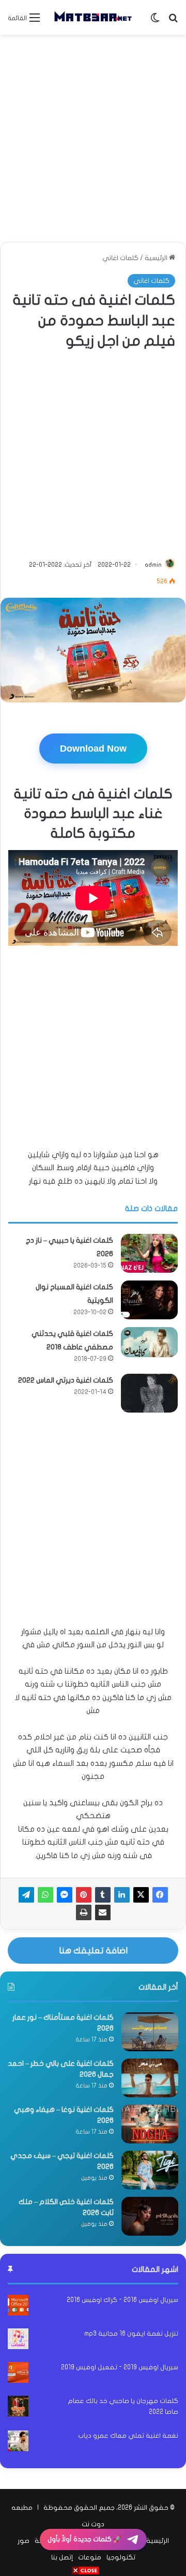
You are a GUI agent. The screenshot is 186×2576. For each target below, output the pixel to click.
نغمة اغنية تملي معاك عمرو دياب (128, 2436)
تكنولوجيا (121, 2557)
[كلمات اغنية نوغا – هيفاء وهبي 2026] (150, 2124)
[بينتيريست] (84, 1895)
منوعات (90, 2557)
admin (153, 565)
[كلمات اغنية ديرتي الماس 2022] (149, 1393)
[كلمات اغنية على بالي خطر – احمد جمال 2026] (150, 2078)
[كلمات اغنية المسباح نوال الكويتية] (149, 1300)
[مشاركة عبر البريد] (103, 1912)
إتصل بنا (62, 2557)
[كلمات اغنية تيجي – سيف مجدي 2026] (150, 2170)
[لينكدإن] (122, 1895)
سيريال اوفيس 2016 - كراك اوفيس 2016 (122, 2300)
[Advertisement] (93, 138)
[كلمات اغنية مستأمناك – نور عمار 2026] (150, 2032)
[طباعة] (84, 1912)
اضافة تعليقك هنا (93, 1951)
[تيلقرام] (26, 1895)
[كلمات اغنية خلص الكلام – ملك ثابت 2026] (150, 2216)
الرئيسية (157, 258)
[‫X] (141, 1895)
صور (24, 2541)
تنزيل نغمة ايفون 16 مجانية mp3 (131, 2334)
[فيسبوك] (160, 1895)
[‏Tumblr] (103, 1895)
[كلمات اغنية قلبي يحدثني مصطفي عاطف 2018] (149, 1342)
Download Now (93, 749)
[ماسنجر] (65, 1895)
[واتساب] (45, 1895)
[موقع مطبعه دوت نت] (93, 17)
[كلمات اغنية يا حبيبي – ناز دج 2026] (149, 1253)
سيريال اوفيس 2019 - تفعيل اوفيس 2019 (120, 2367)
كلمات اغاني (120, 258)
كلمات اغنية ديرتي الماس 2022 (66, 1380)
